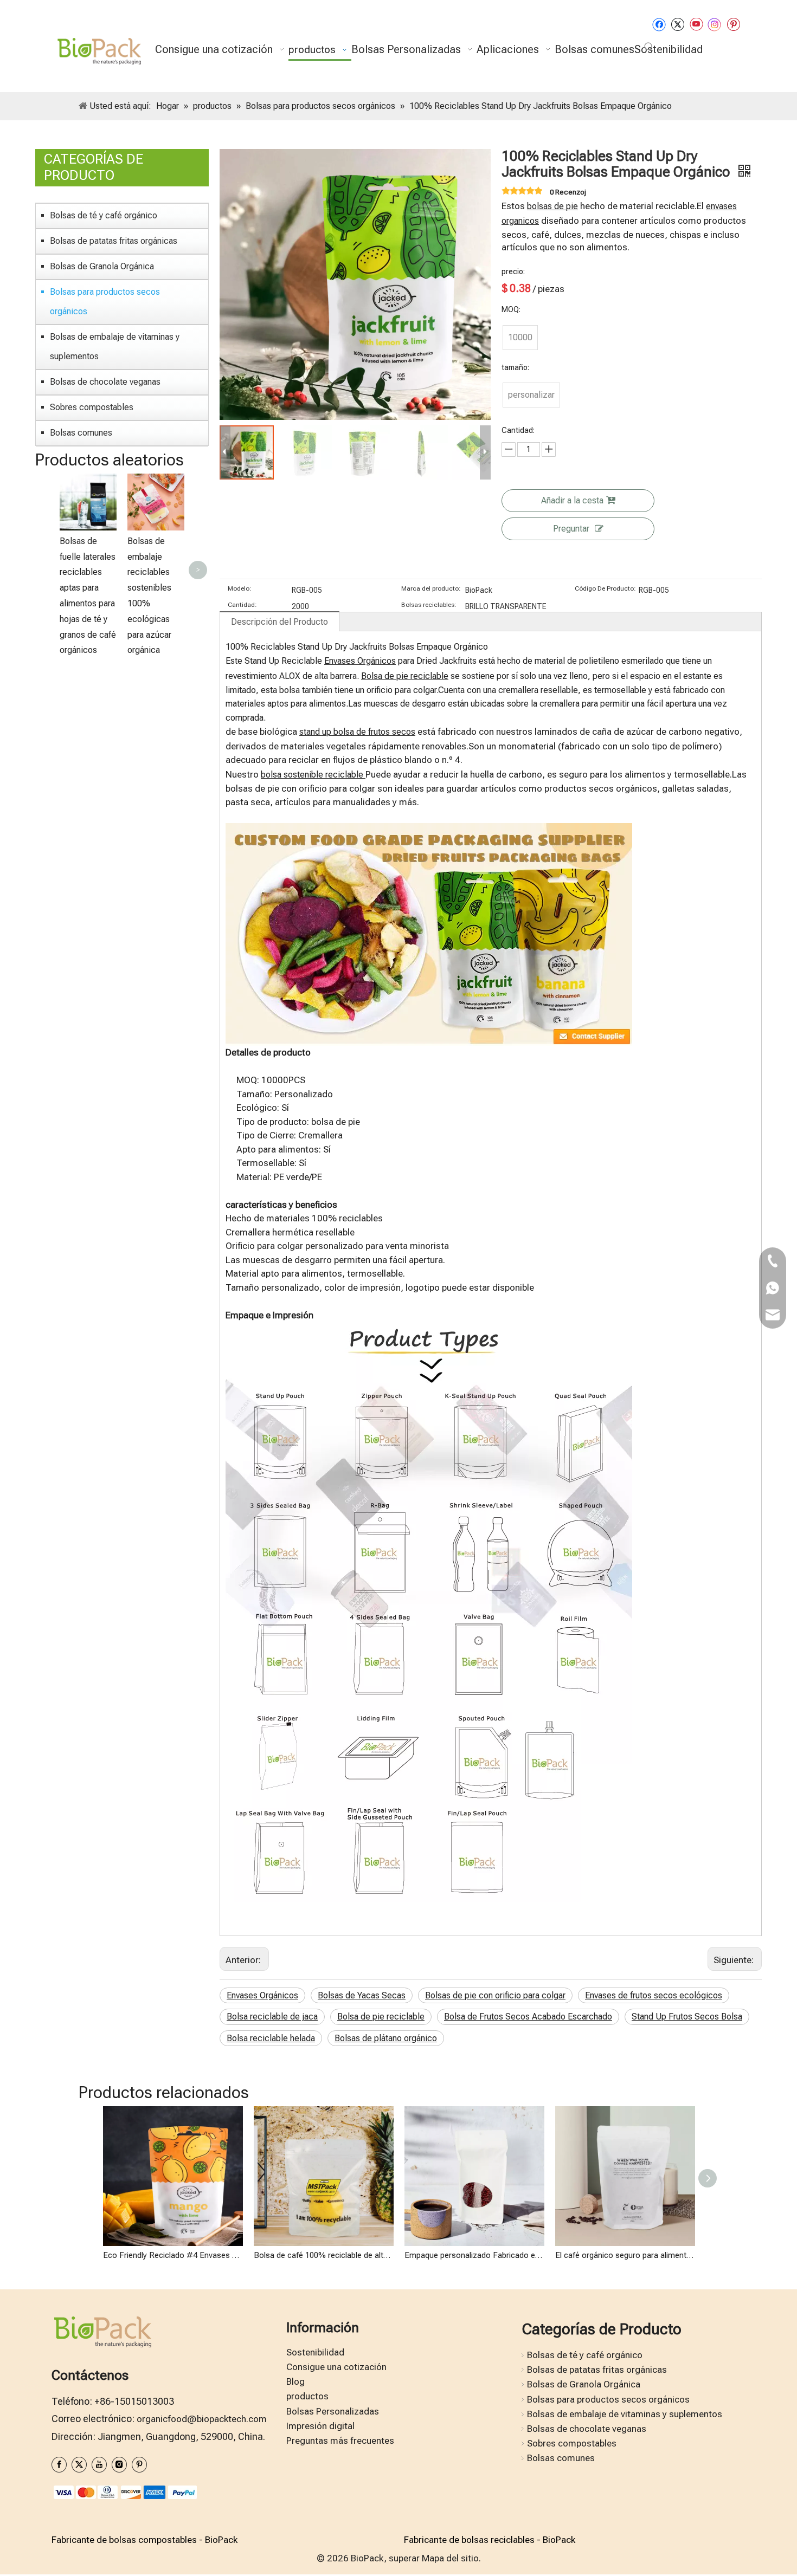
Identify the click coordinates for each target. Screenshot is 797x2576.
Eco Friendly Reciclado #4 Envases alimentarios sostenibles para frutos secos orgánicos (173, 2255)
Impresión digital (320, 2426)
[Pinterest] (733, 24)
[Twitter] (677, 24)
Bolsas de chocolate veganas (105, 382)
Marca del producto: (431, 588)
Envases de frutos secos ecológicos (654, 1995)
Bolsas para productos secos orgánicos (105, 302)
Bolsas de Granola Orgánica (102, 266)
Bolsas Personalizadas (333, 2411)
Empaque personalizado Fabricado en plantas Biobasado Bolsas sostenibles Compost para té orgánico (474, 2255)
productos (307, 2396)
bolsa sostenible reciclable (313, 775)
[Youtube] (696, 24)
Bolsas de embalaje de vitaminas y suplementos (115, 347)
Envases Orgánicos (360, 661)
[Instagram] (715, 24)
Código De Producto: (605, 588)
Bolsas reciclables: (429, 605)
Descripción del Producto (279, 622)
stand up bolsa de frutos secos (357, 732)
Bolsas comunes (81, 433)
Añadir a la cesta (572, 500)
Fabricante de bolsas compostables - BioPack (144, 2540)
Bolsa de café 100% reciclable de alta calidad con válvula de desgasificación (324, 2255)
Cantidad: (242, 605)
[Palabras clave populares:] (649, 47)
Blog (295, 2381)
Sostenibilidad (315, 2352)
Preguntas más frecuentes (340, 2441)
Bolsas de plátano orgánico (386, 2038)
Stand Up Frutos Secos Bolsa (687, 2017)
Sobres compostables (92, 407)
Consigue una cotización (336, 2367)
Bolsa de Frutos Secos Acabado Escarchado (528, 2017)
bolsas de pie (552, 206)
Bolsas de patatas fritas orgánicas (114, 241)
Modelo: (240, 588)
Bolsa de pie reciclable (405, 676)
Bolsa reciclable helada (271, 2038)
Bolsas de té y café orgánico (104, 215)
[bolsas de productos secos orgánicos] (429, 830)
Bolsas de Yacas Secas (362, 1995)
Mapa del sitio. (451, 2558)
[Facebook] (659, 24)
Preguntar (571, 529)
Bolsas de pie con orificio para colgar (495, 1995)
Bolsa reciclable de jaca (272, 2017)
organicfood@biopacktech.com (202, 2419)
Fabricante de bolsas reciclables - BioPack (490, 2540)
